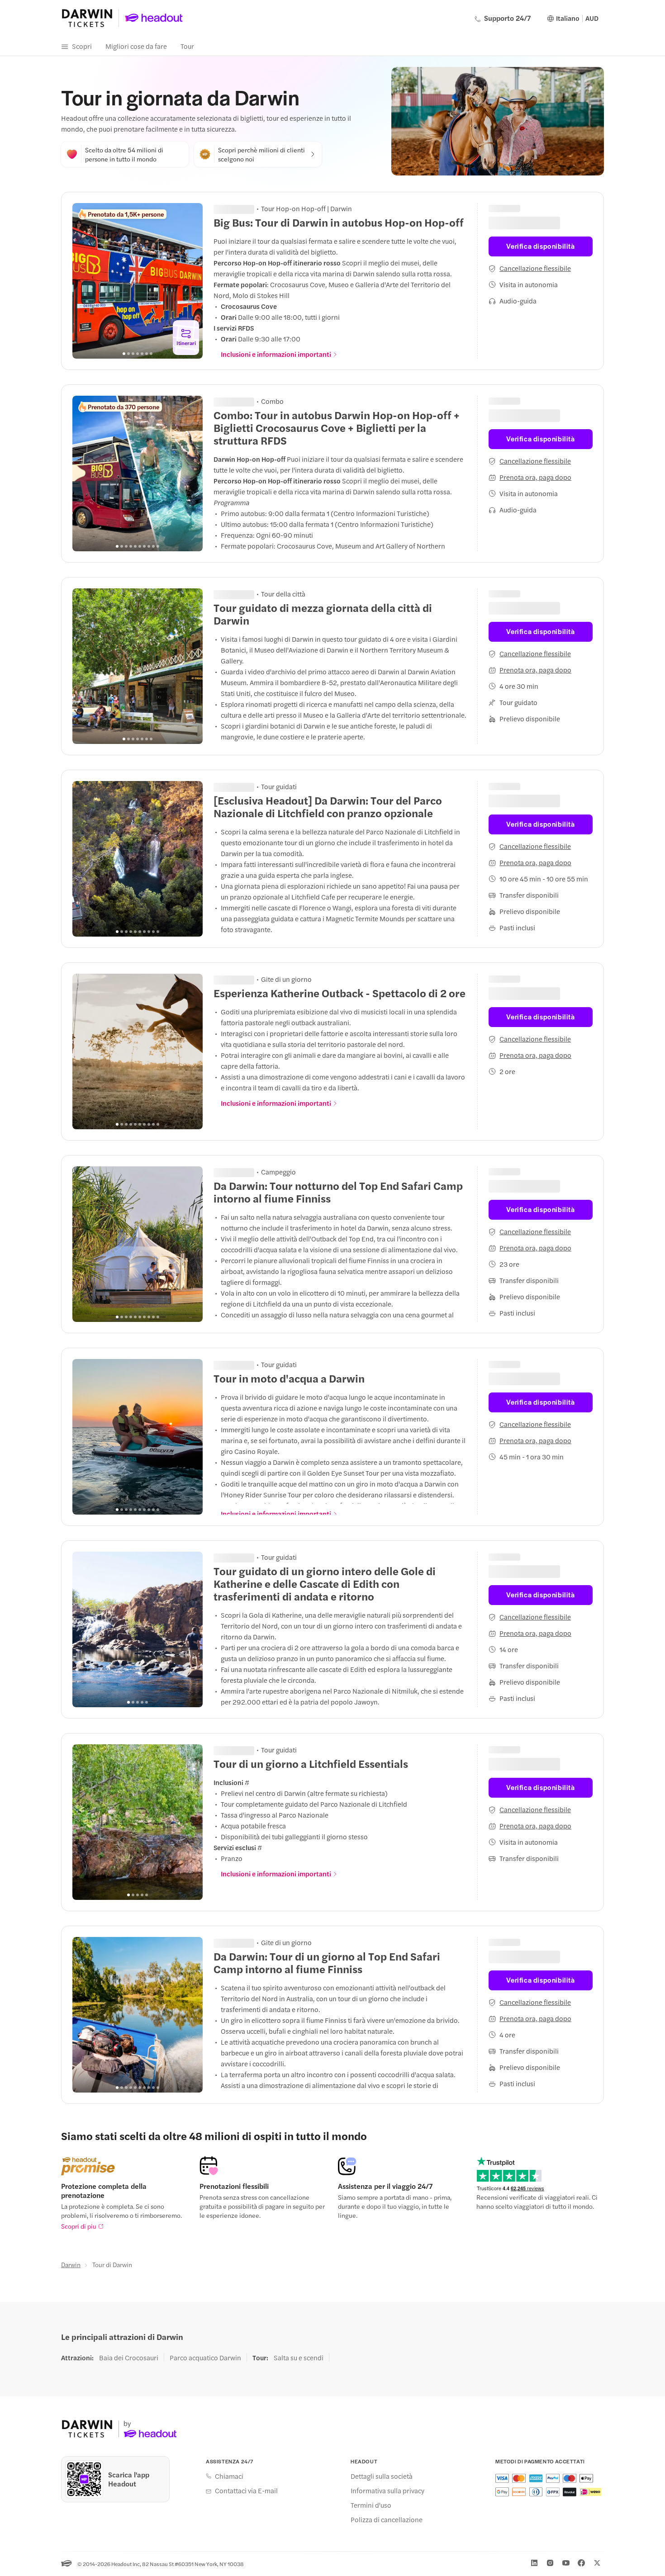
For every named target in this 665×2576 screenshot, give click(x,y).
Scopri (82, 46)
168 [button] (241, 400)
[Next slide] (191, 281)
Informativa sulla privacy (387, 2491)
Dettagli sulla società (382, 2476)
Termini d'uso (371, 2505)
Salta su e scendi (299, 2358)
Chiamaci (229, 2476)
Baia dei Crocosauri (129, 2358)
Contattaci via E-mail (246, 2491)
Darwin (71, 2264)
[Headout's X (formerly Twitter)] (597, 2563)
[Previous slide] (84, 281)
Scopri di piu (79, 2226)
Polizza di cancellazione (387, 2519)
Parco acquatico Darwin (205, 2358)
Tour (187, 46)
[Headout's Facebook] (581, 2563)
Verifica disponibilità (540, 240)
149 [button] (241, 208)
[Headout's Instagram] (550, 2563)
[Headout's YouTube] (566, 2563)
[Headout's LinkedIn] (534, 2563)
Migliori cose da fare (136, 46)
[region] (138, 281)
